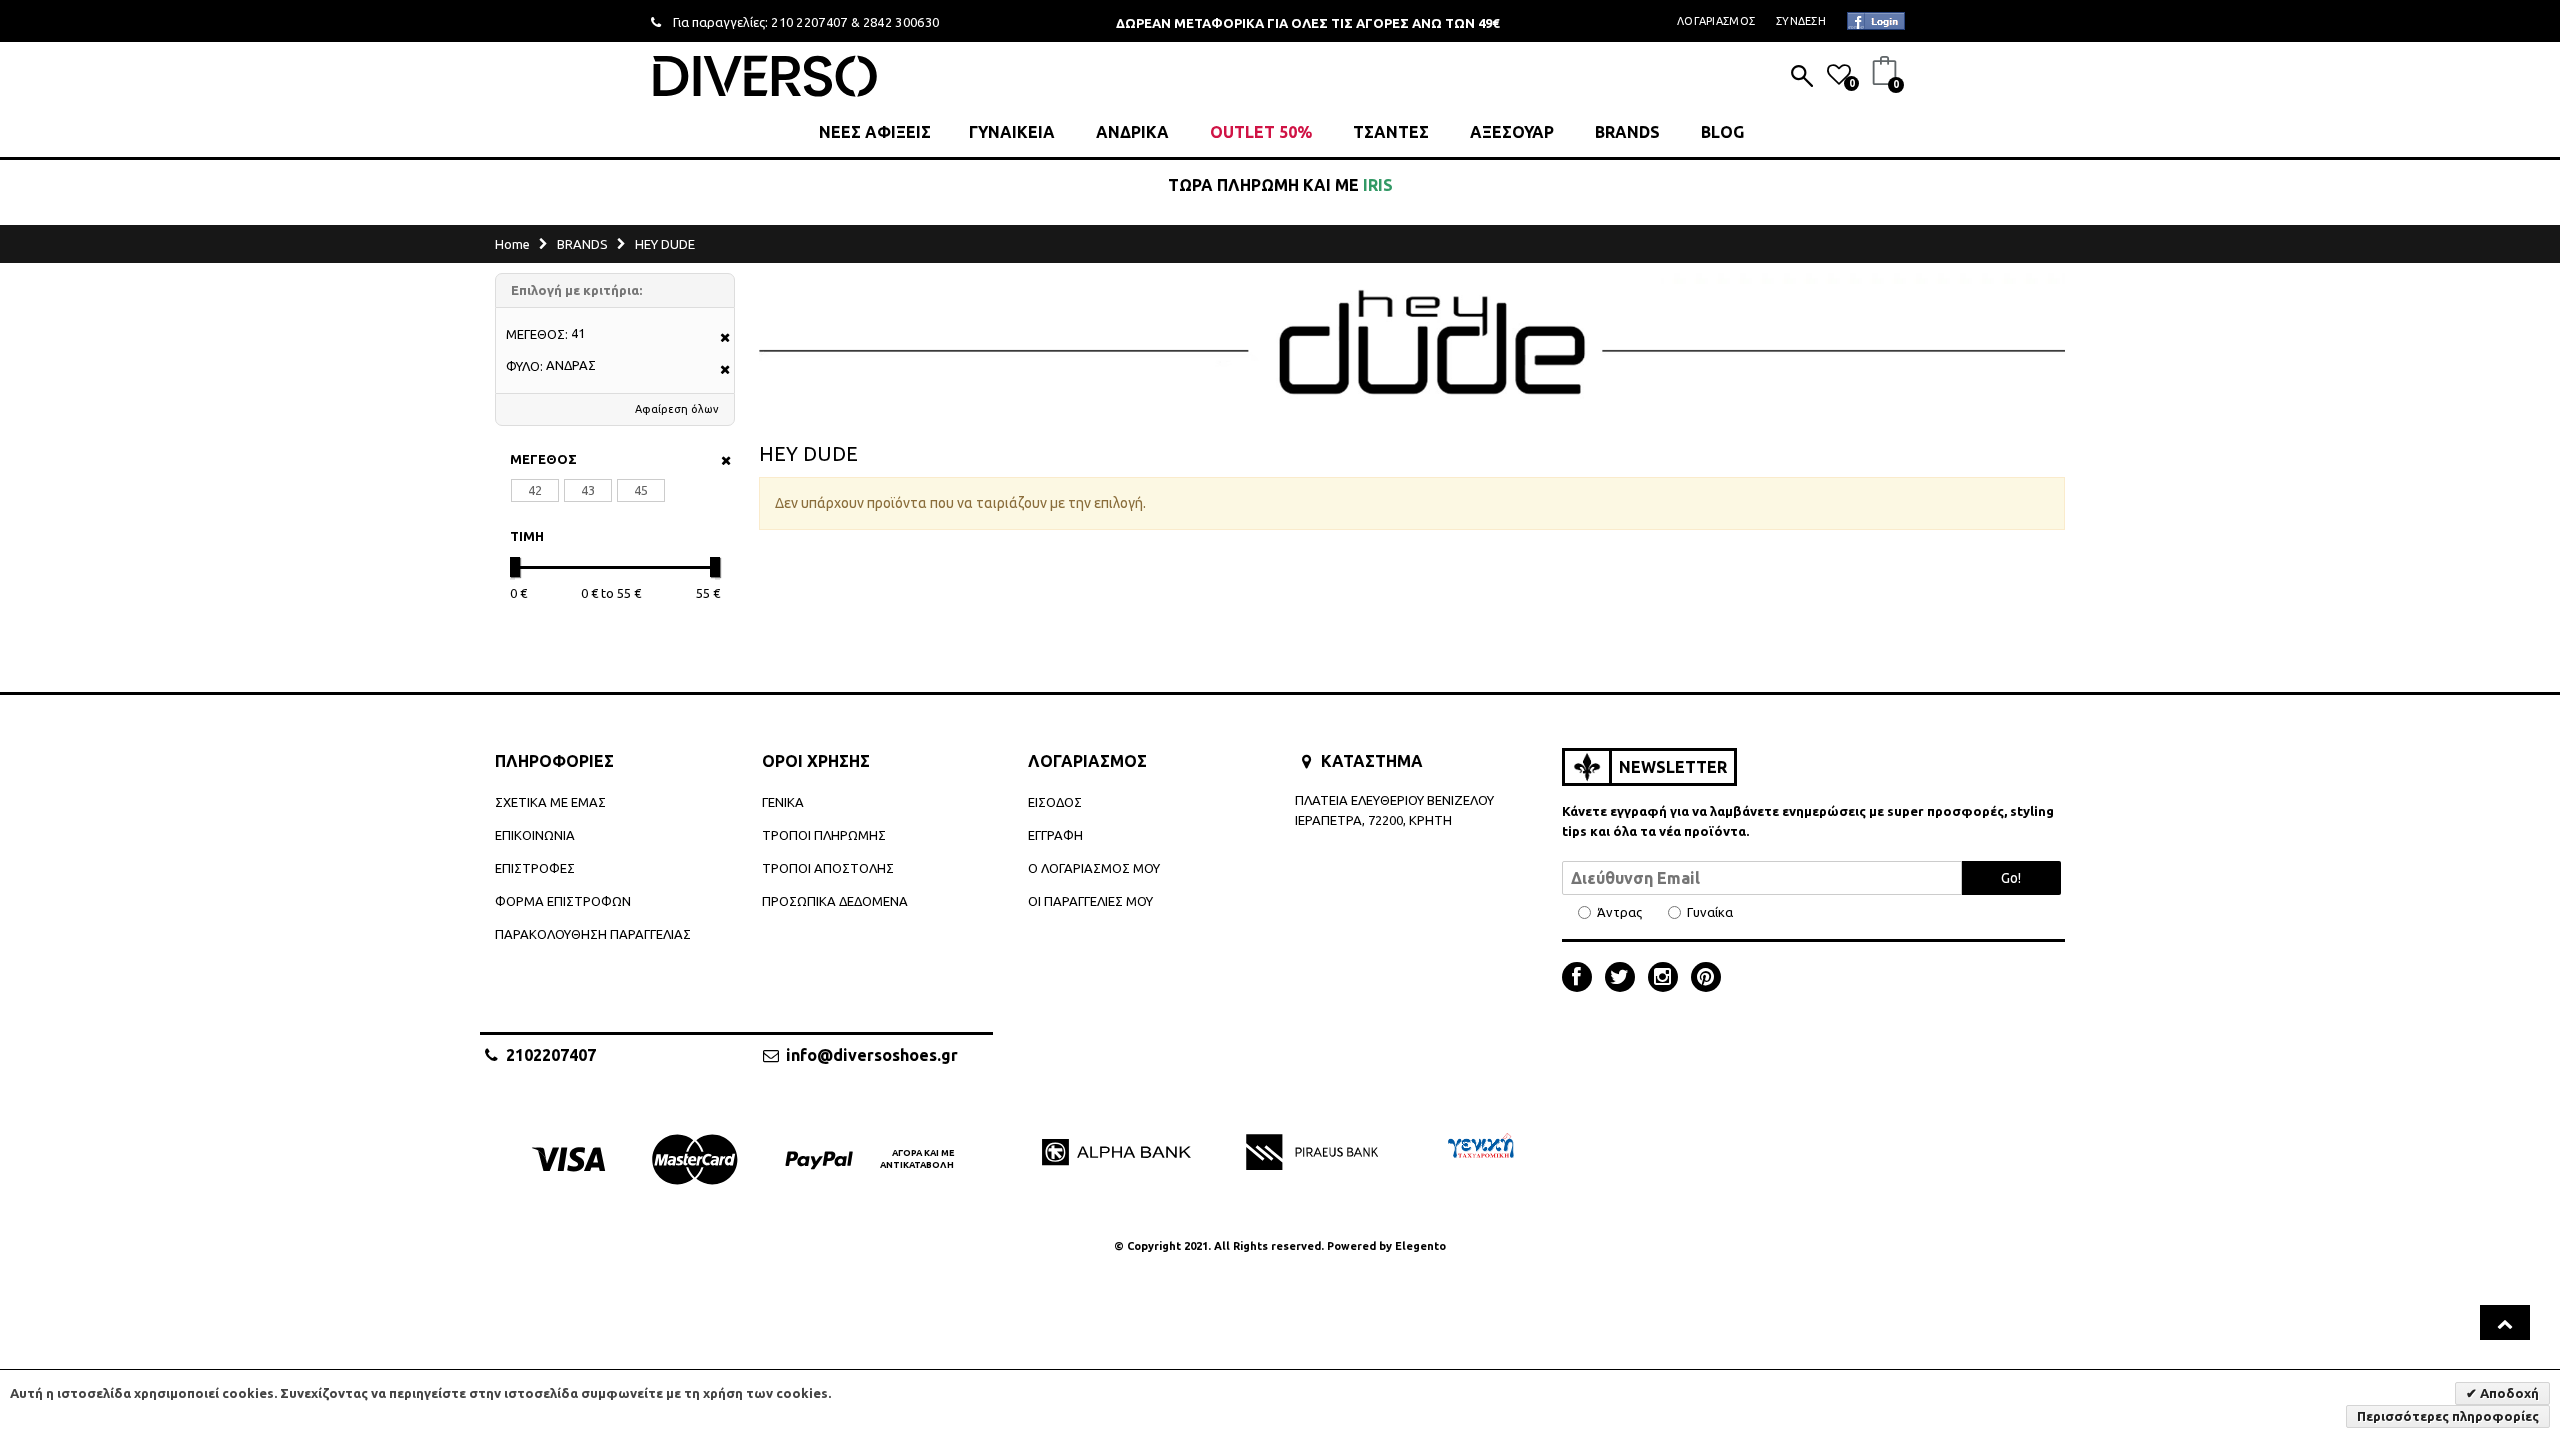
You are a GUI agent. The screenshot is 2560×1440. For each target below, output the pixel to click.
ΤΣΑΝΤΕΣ (1391, 132)
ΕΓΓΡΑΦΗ (1055, 835)
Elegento (1420, 1246)
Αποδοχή (2508, 1393)
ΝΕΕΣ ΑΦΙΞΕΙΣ (875, 132)
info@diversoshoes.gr (872, 1055)
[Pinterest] (1706, 979)
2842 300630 (901, 22)
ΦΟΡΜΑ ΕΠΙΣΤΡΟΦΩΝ (563, 901)
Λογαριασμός (1716, 21)
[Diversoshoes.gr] (765, 75)
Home (512, 244)
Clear (719, 460)
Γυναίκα (1710, 912)
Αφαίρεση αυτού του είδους (718, 338)
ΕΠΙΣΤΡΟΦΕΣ (535, 868)
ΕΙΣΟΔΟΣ (1055, 802)
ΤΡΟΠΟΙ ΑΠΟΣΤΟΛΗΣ (828, 868)
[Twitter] (1625, 979)
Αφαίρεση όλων (677, 409)
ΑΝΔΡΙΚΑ (1132, 132)
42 (535, 490)
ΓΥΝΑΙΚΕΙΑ (1012, 132)
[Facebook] (1582, 979)
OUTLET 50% (1261, 132)
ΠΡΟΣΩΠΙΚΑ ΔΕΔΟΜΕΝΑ (835, 901)
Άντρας (1619, 912)
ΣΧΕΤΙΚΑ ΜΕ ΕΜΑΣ (550, 802)
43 (588, 490)
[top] (2505, 1322)
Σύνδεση (1801, 21)
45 (641, 490)
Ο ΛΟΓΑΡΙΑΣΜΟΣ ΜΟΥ (1094, 868)
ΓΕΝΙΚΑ (783, 802)
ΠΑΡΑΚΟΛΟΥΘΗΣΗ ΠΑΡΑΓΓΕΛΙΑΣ (593, 934)
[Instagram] (1668, 979)
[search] (1802, 78)
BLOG (1722, 132)
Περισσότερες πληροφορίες (2448, 1416)
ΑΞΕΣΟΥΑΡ (1512, 132)
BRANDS (1627, 132)
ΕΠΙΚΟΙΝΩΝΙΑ (535, 835)
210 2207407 (809, 22)
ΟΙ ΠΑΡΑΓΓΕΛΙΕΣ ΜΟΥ (1090, 901)
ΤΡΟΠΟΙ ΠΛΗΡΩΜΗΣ (824, 835)
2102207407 (551, 1055)
